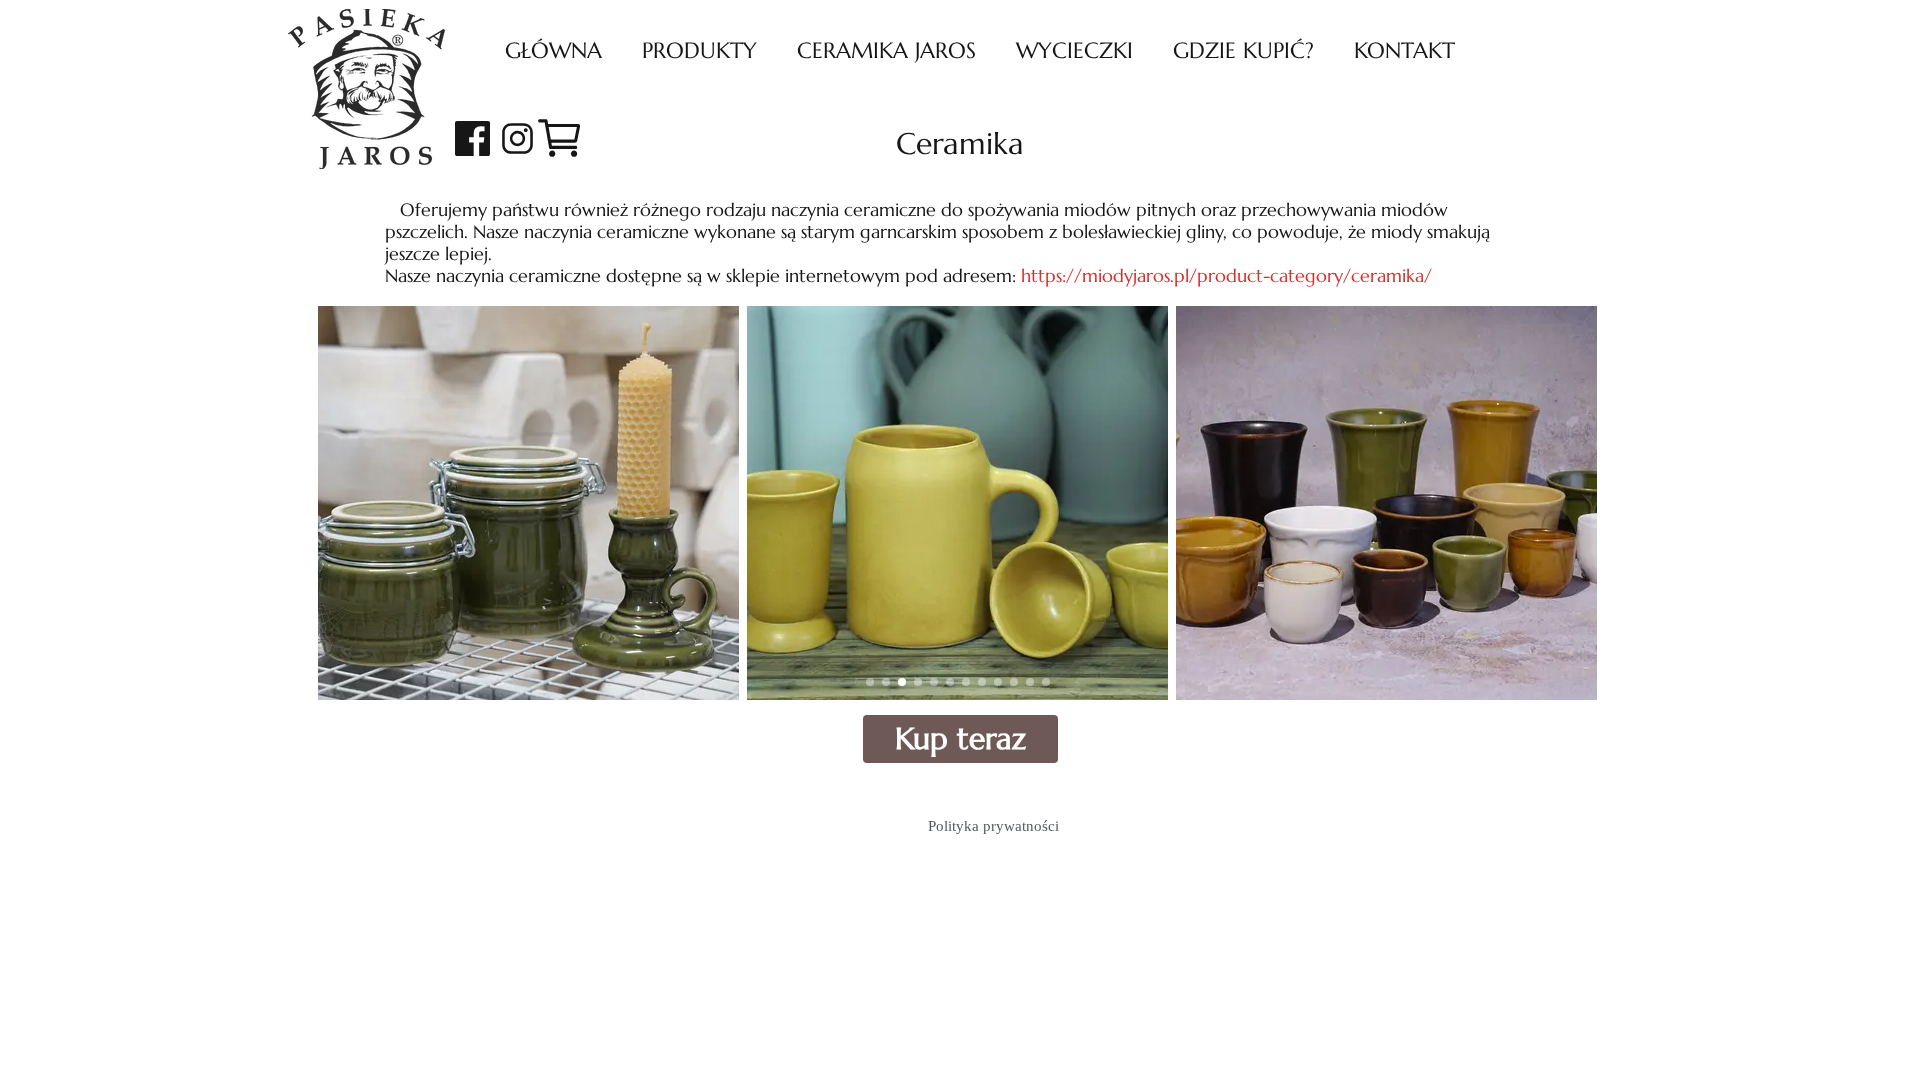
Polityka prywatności (993, 826)
